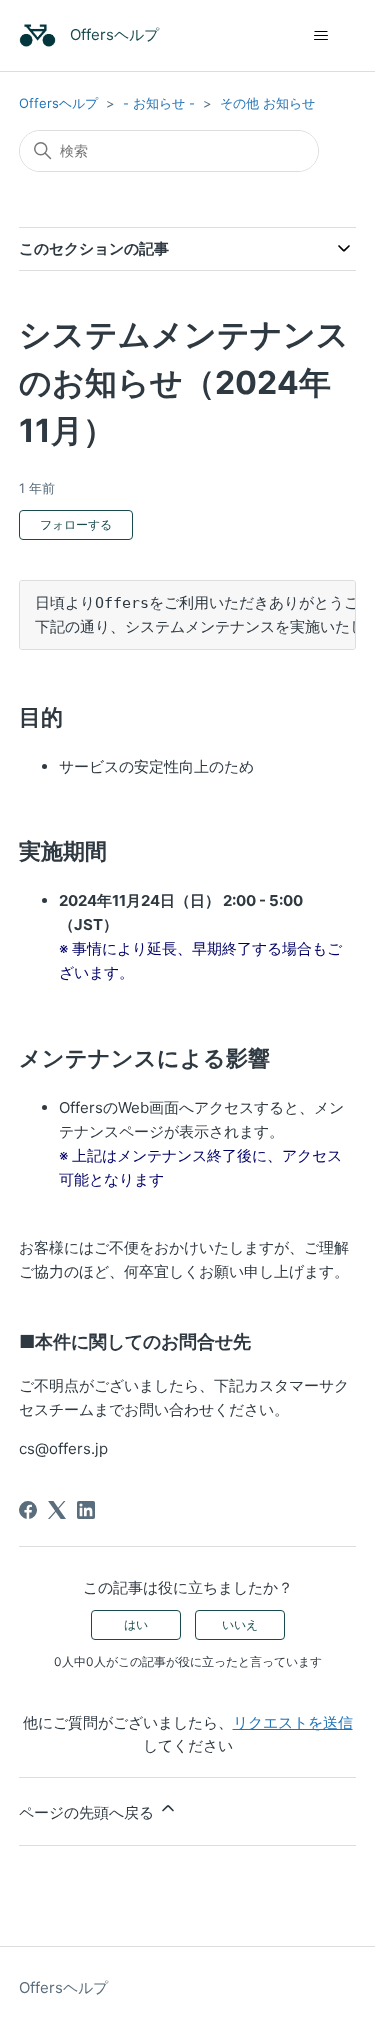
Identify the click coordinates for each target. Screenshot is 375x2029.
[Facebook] (28, 1510)
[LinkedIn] (86, 1510)
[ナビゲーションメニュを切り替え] (320, 36)
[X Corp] (57, 1510)
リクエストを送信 (293, 1722)
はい (136, 1624)
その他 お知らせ (267, 103)
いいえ (240, 1624)
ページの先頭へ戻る (88, 1812)
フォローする (76, 524)
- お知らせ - (159, 103)
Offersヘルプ (58, 103)
